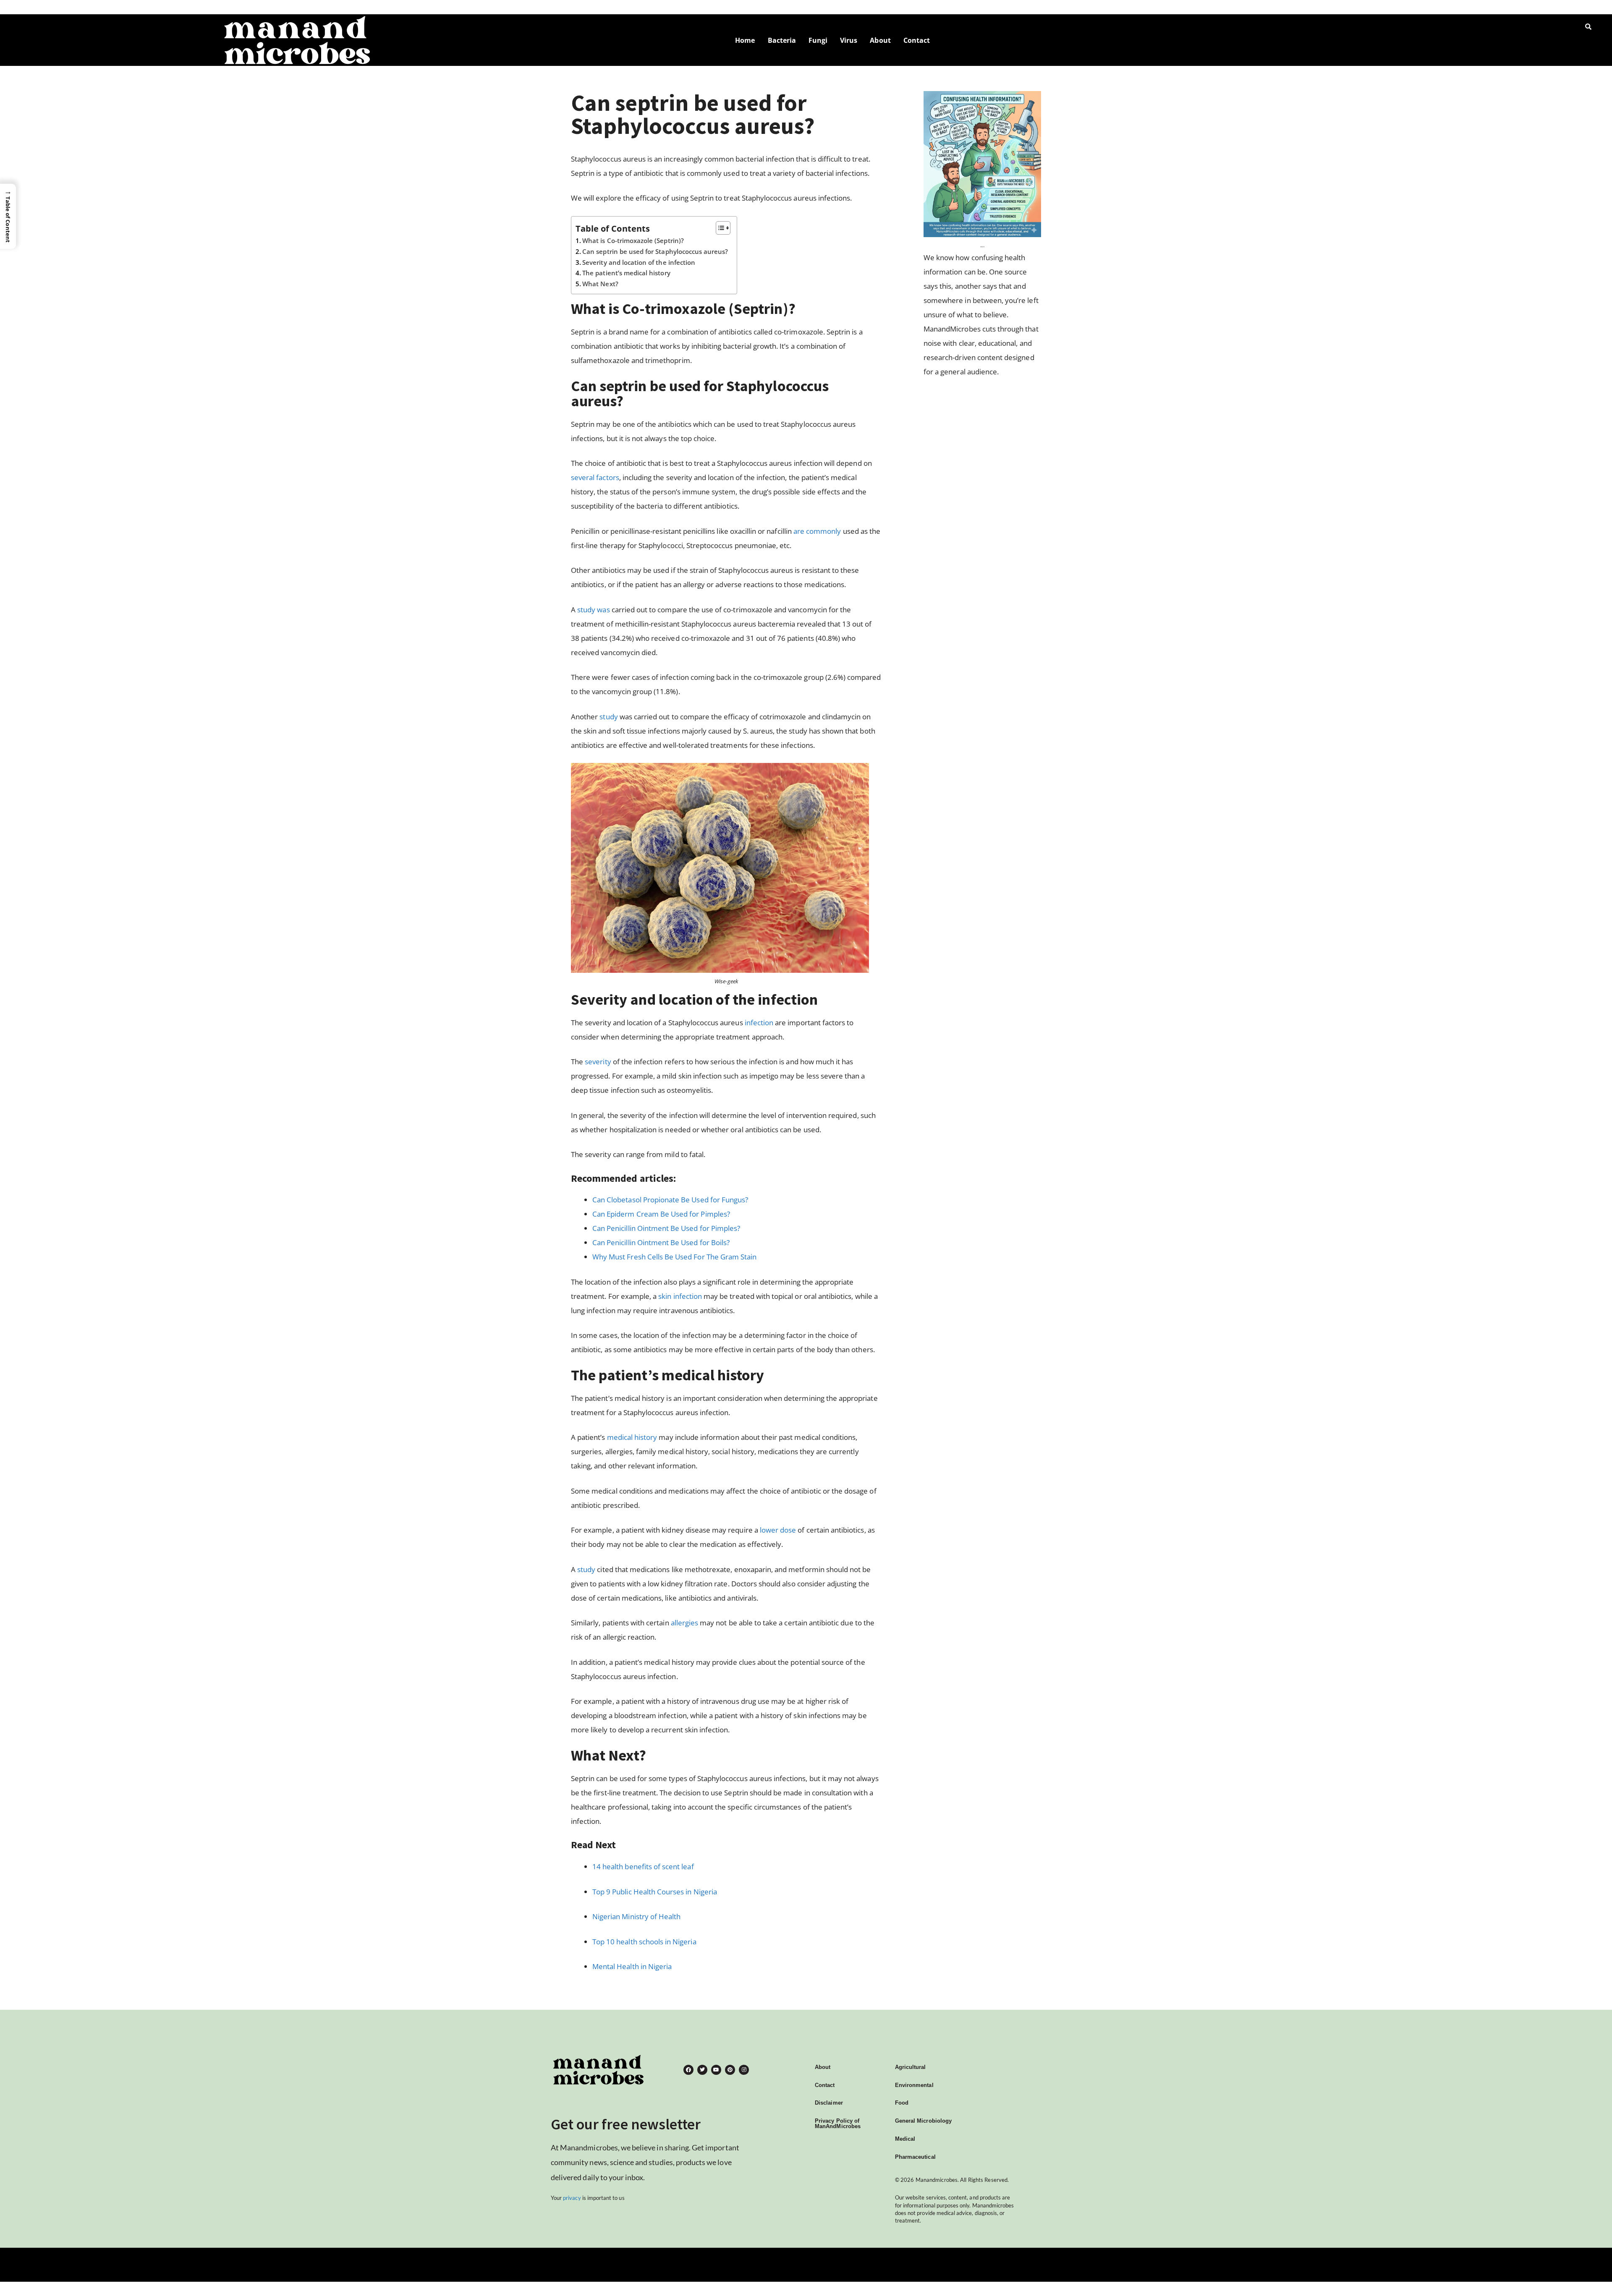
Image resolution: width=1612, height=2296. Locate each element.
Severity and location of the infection (639, 262)
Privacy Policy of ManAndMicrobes (838, 2124)
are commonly (817, 531)
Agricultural (911, 2067)
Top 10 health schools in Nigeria (644, 1942)
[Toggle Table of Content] (719, 228)
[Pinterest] (730, 2070)
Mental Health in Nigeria (632, 1966)
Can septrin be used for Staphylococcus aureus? (655, 251)
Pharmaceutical (915, 2157)
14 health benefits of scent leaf (643, 1866)
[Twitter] (702, 2070)
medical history (632, 1437)
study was (593, 610)
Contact (917, 40)
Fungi (818, 40)
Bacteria (782, 40)
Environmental (914, 2085)
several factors (595, 477)
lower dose (778, 1530)
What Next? (600, 284)
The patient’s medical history (626, 273)
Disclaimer (829, 2103)
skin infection (681, 1296)
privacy (572, 2198)
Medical (905, 2139)
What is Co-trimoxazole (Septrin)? (633, 240)
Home (745, 40)
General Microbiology (923, 2121)
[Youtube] (716, 2070)
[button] (8, 216)
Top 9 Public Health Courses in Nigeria (655, 1892)
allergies (684, 1623)
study (608, 717)
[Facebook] (688, 2070)
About (880, 40)
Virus (849, 40)
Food (902, 2103)
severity (598, 1062)
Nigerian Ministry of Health (636, 1916)
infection (759, 1023)
